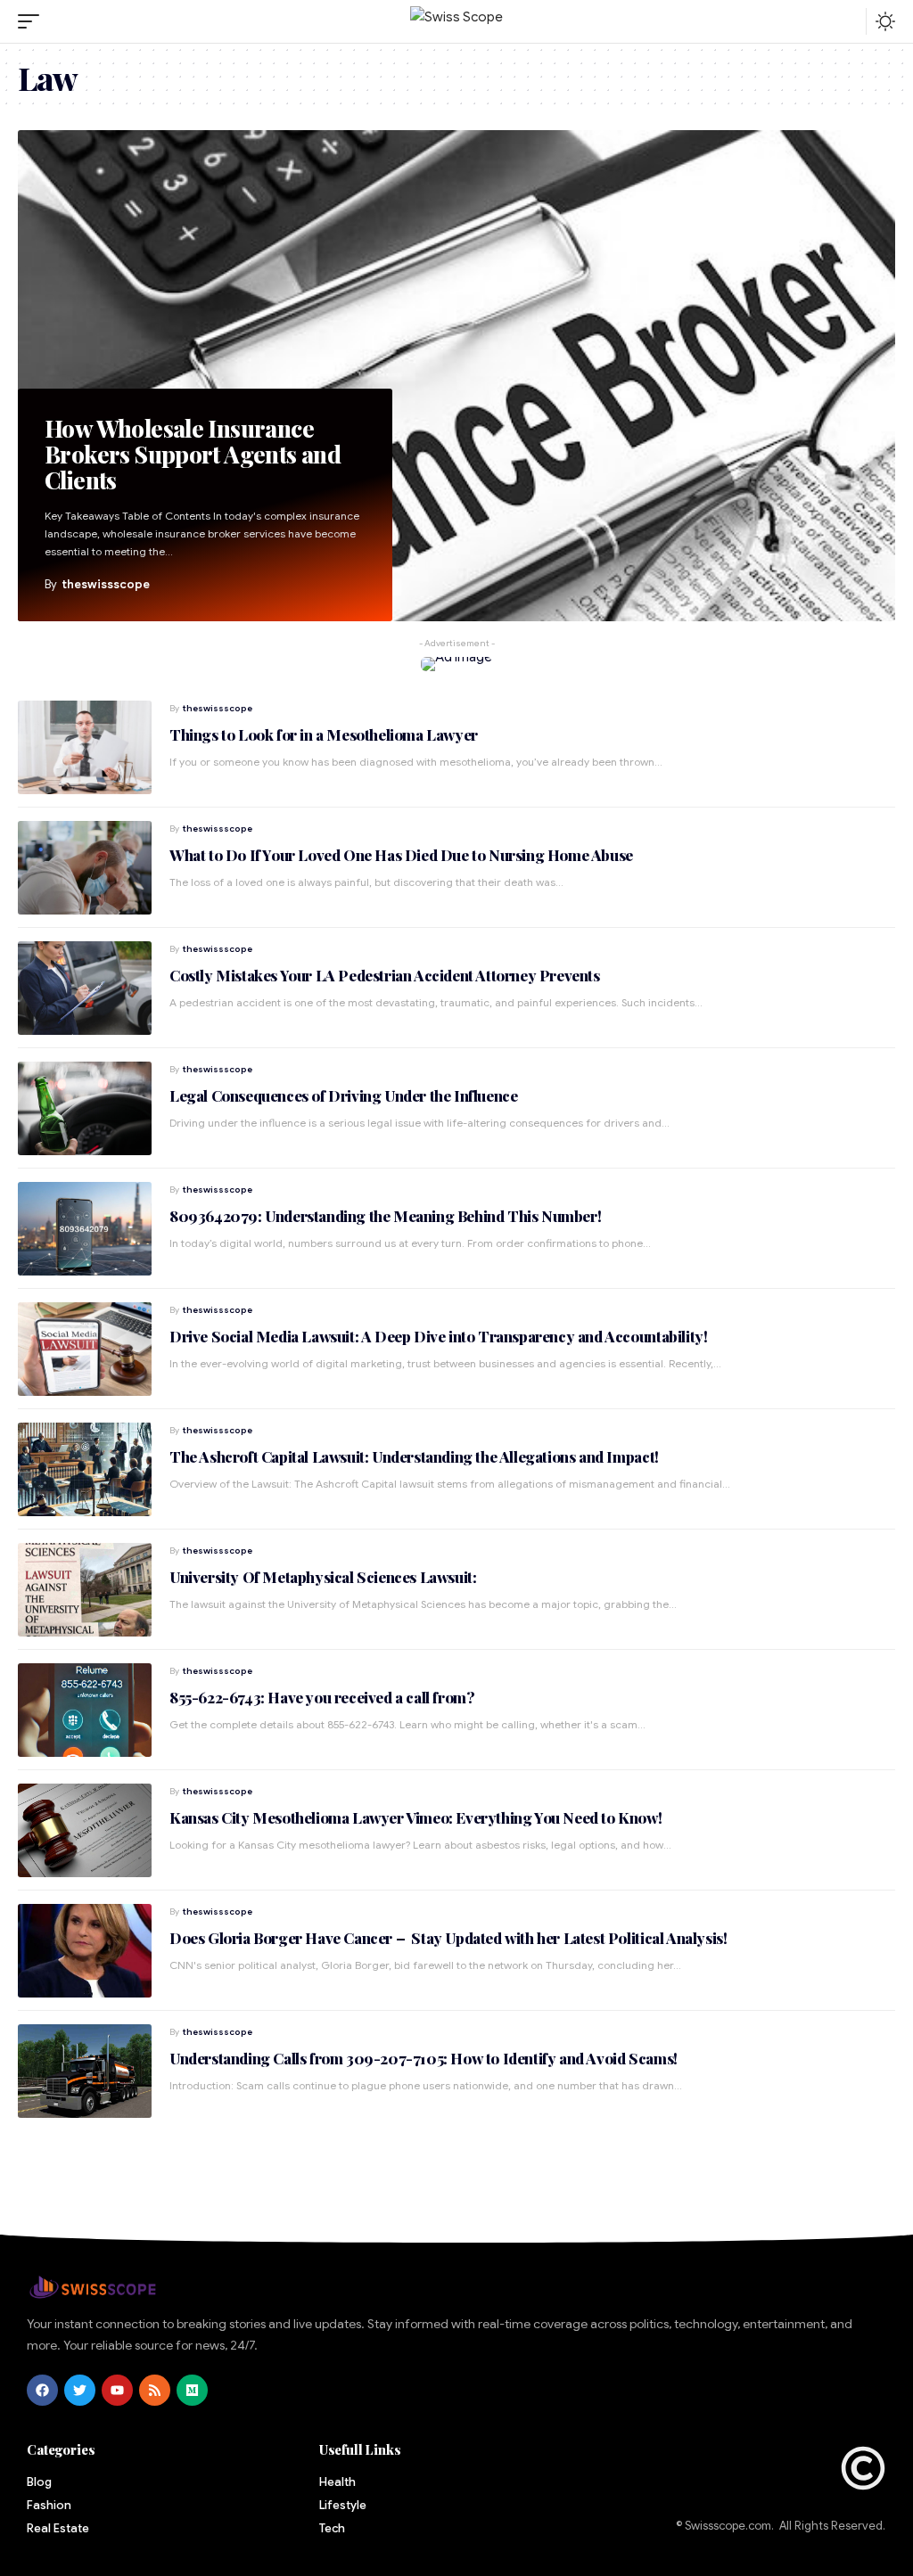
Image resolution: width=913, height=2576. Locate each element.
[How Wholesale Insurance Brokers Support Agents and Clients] (456, 376)
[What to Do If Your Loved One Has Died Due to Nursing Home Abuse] (85, 868)
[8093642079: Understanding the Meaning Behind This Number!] (85, 1229)
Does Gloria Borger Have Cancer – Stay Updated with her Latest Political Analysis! (448, 1938)
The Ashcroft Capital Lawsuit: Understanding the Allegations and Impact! (414, 1456)
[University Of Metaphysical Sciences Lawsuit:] (85, 1590)
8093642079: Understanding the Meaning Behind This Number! (385, 1216)
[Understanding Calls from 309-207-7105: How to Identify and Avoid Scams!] (85, 2071)
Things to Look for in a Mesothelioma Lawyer (324, 734)
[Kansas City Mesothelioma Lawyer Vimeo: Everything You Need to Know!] (85, 1830)
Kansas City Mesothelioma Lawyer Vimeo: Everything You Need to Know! (415, 1817)
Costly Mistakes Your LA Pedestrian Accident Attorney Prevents (385, 975)
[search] (848, 21)
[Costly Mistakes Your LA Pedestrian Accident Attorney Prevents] (85, 988)
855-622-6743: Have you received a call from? (322, 1697)
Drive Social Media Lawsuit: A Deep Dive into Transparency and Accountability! (438, 1336)
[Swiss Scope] (456, 22)
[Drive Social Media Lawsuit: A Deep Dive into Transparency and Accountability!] (85, 1349)
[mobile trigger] (33, 21)
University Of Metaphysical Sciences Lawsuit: (323, 1577)
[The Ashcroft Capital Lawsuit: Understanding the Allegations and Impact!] (85, 1469)
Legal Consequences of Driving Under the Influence (343, 1095)
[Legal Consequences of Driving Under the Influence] (85, 1108)
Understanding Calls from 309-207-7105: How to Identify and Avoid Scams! (424, 2058)
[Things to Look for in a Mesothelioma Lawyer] (85, 747)
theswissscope (106, 584)
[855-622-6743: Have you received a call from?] (85, 1710)
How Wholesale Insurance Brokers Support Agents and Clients (193, 455)
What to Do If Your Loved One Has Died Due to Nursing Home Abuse (401, 855)
